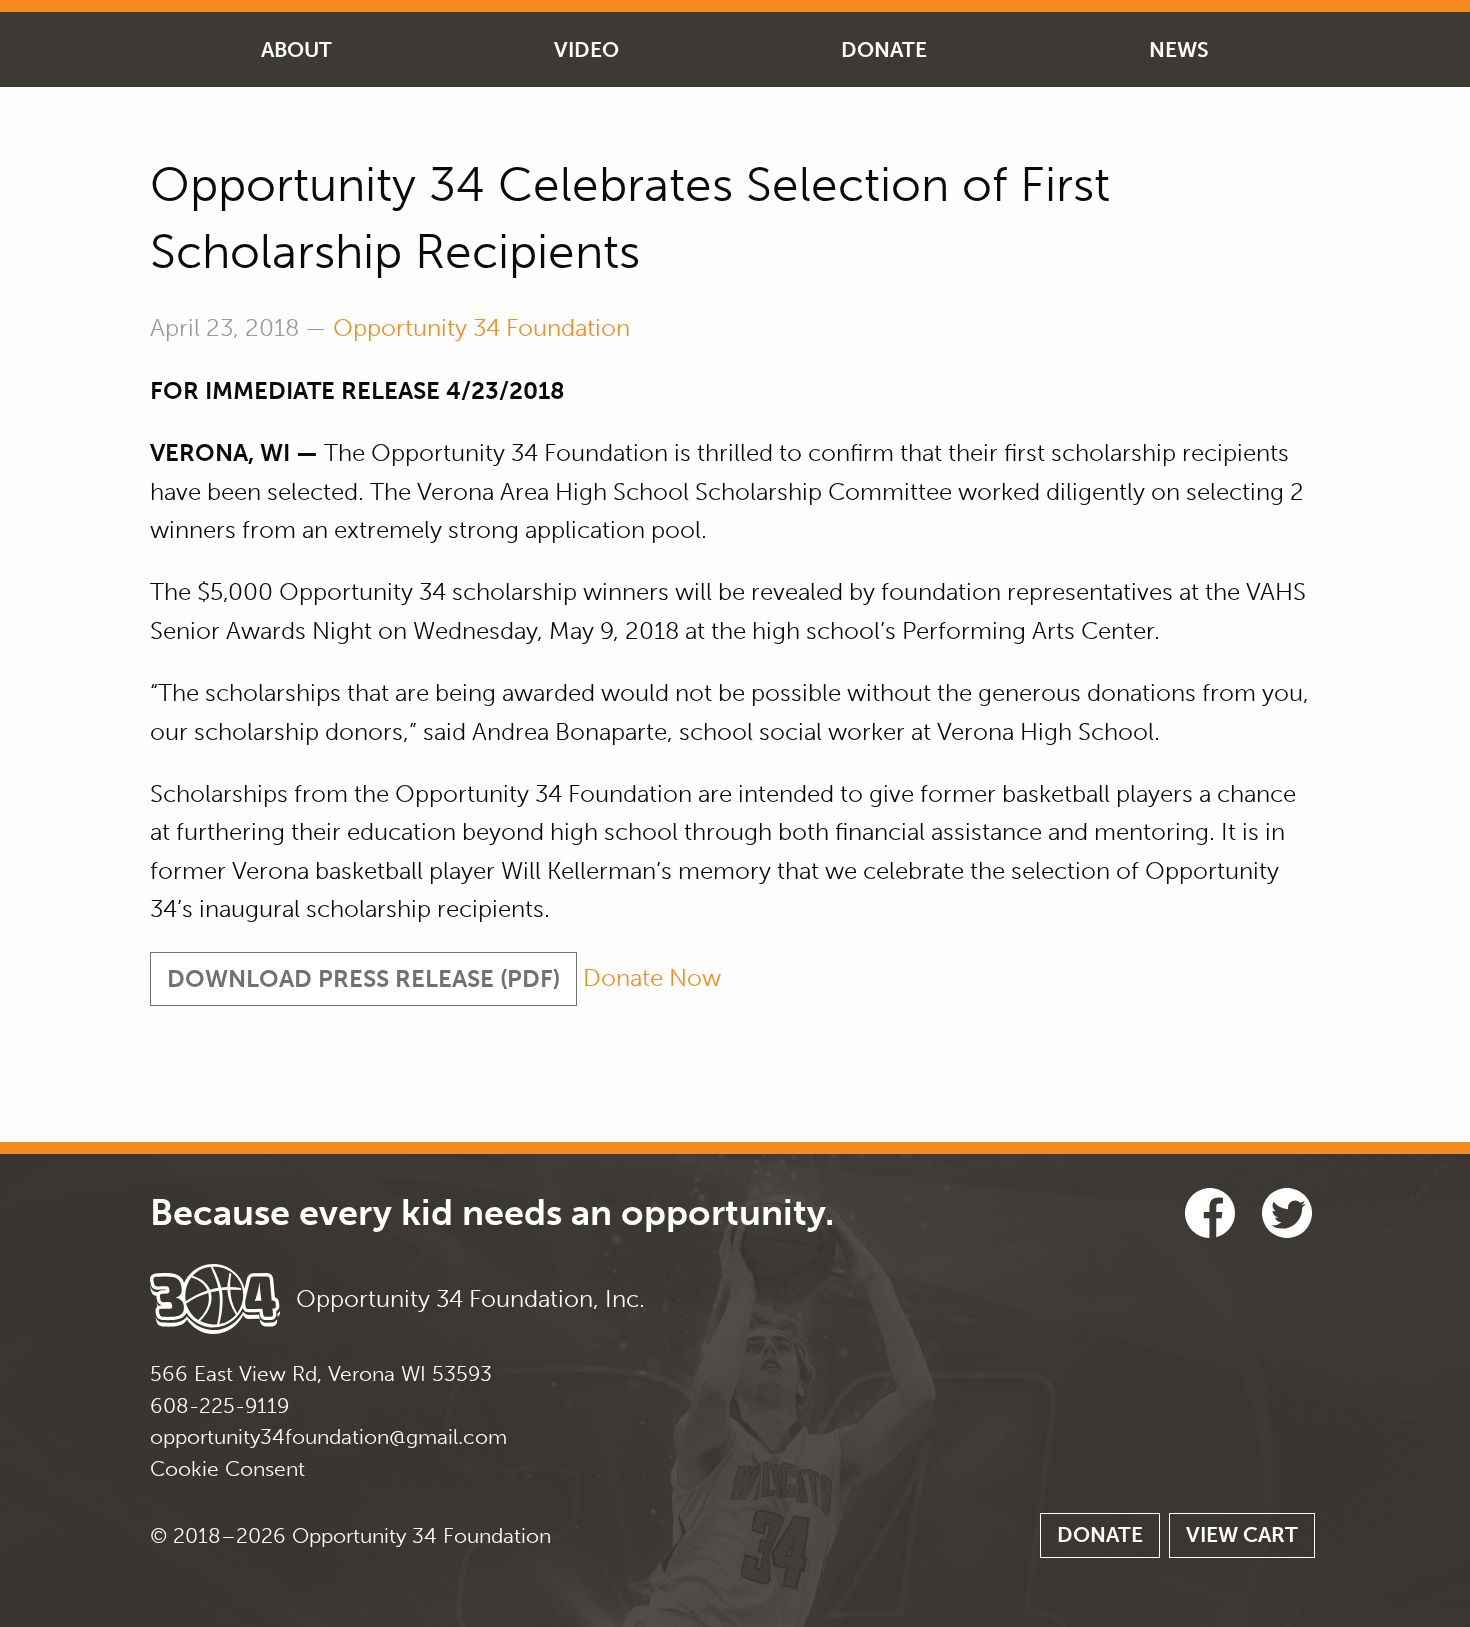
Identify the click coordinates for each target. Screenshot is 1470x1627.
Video (586, 49)
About (296, 49)
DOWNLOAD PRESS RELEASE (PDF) (363, 978)
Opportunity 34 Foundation (481, 327)
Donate (884, 49)
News (1179, 49)
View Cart (1242, 1534)
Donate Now (652, 978)
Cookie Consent (227, 1468)
